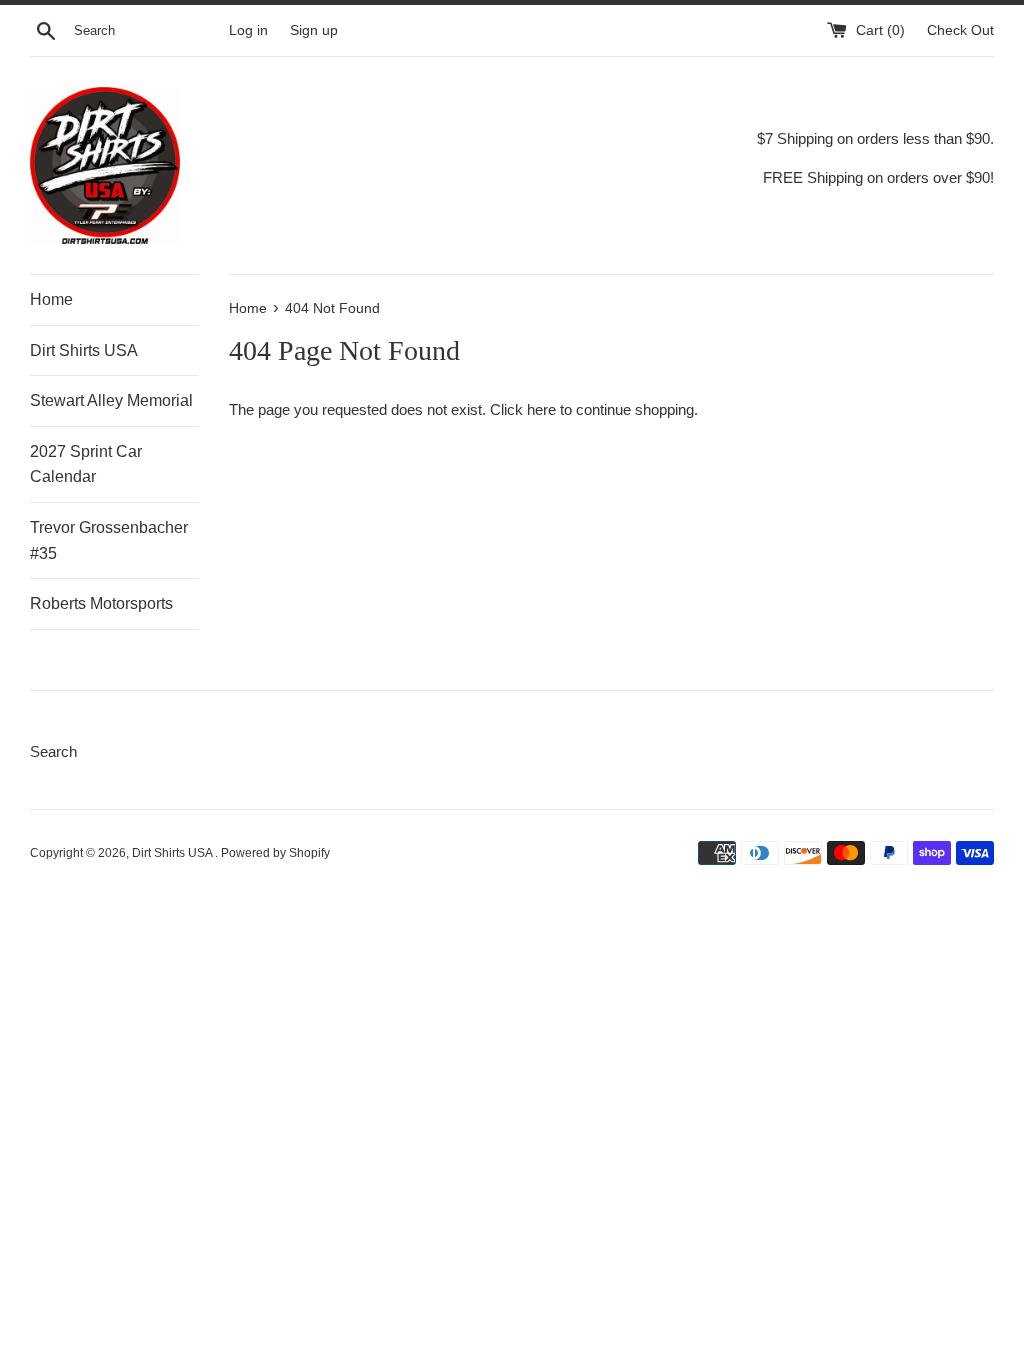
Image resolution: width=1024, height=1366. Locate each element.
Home (51, 299)
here (541, 409)
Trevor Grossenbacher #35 (109, 540)
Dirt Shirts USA (84, 350)
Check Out (960, 30)
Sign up (314, 30)
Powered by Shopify (275, 853)
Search (53, 751)
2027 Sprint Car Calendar (86, 464)
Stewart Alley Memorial (111, 400)
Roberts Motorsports (101, 603)
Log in (248, 30)
